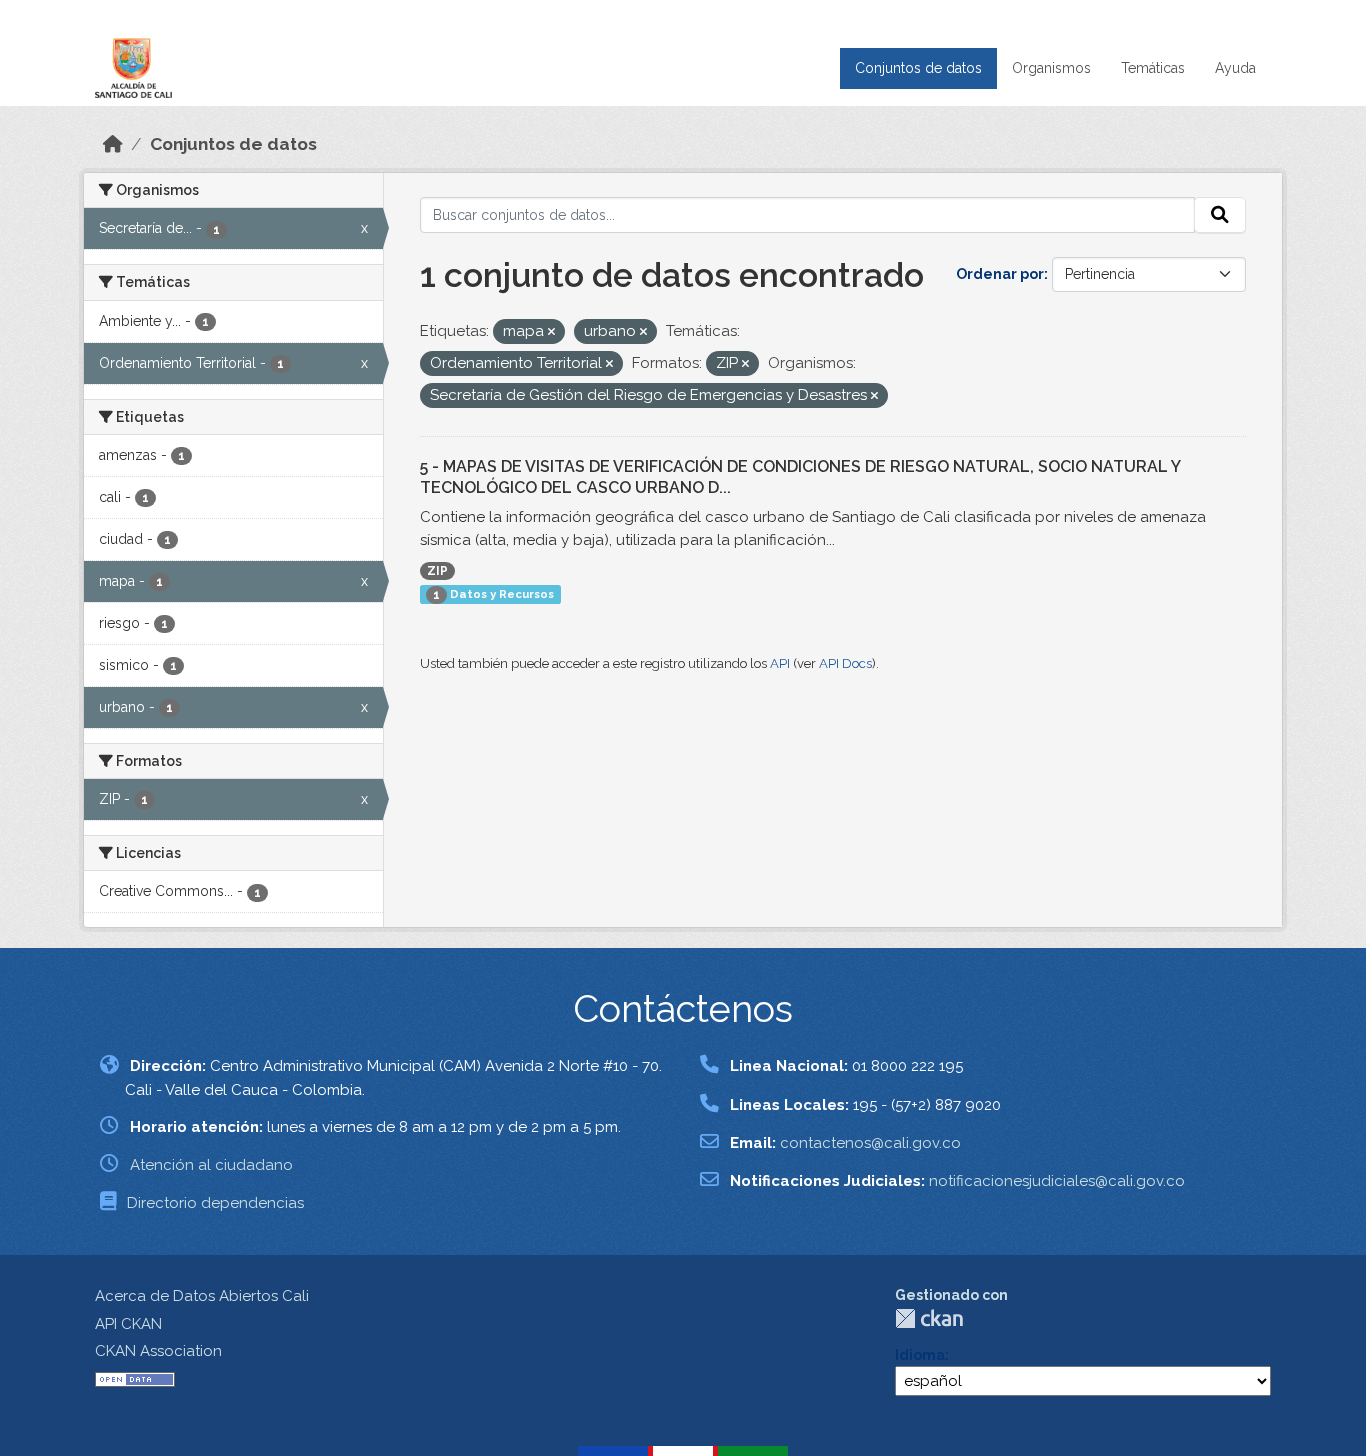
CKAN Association (158, 1351)
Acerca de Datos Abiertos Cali (202, 1296)
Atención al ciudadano (211, 1165)
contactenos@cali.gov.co (870, 1143)
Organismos (1051, 68)
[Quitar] (551, 332)
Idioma (920, 1355)
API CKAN (128, 1324)
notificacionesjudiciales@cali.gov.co (1057, 1181)
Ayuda (1235, 68)
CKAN (929, 1318)
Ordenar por (1000, 274)
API (780, 663)
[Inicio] (113, 144)
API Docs (845, 663)
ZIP (437, 571)
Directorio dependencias (215, 1203)
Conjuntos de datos (918, 68)
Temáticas (1153, 68)
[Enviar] (1220, 215)
